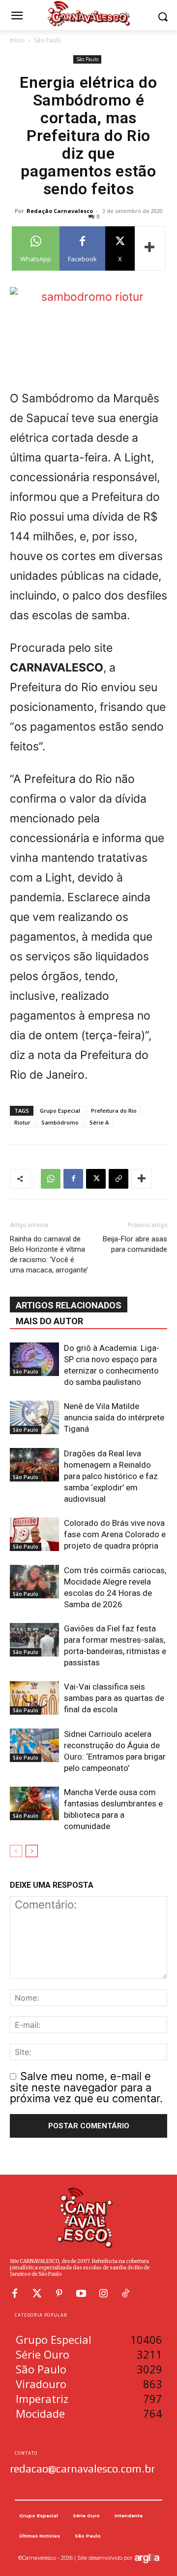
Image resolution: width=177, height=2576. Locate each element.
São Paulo (48, 40)
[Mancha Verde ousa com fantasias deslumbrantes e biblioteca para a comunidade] (34, 1804)
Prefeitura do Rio (114, 1111)
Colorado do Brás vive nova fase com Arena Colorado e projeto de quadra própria (115, 1534)
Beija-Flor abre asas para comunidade (135, 1244)
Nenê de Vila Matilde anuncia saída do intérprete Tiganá (114, 1417)
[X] (96, 1179)
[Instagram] (103, 2294)
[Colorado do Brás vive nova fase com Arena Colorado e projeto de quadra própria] (34, 1535)
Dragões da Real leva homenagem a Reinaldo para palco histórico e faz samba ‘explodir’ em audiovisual (111, 1476)
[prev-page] (16, 1851)
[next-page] (32, 1851)
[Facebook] (73, 1179)
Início (17, 40)
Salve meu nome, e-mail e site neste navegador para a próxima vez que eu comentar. (86, 2087)
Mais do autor (49, 1321)
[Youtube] (81, 2294)
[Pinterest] (59, 2294)
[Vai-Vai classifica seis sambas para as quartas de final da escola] (34, 1698)
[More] (150, 248)
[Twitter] (37, 2294)
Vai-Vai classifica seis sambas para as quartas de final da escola (114, 1698)
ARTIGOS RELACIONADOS (69, 1305)
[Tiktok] (125, 2294)
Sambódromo (60, 1122)
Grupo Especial (60, 1111)
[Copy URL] (118, 1179)
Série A (99, 1122)
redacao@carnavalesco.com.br (82, 2469)
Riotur (22, 1122)
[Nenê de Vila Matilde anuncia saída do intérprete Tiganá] (34, 1418)
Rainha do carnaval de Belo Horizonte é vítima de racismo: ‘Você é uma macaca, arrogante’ (49, 1254)
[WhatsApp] (51, 1179)
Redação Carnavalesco (60, 211)
